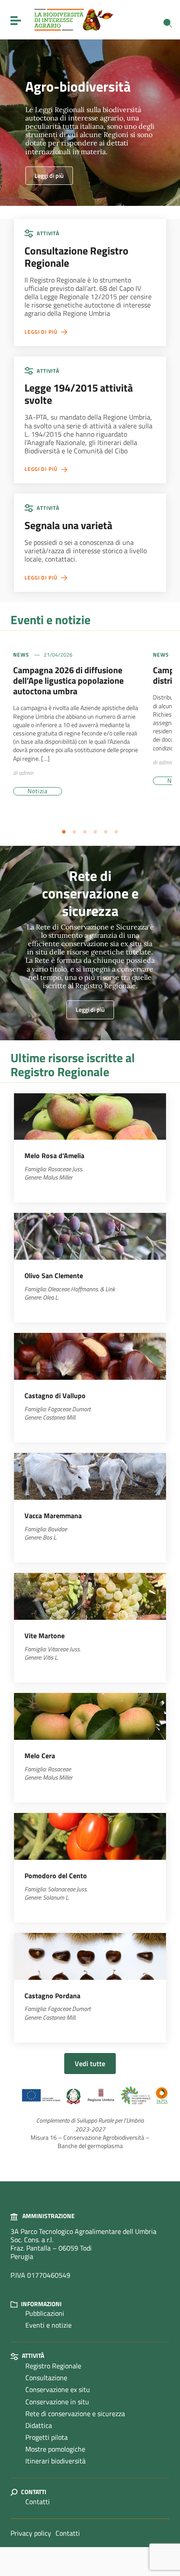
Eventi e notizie (48, 2325)
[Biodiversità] (74, 19)
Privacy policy (31, 2533)
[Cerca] (168, 23)
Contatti (38, 2502)
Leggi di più (49, 175)
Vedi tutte (90, 2064)
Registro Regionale (53, 2366)
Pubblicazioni (45, 2313)
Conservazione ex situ (58, 2389)
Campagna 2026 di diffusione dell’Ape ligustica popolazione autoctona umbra (68, 680)
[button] (64, 832)
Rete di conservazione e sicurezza (75, 2413)
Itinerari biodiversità (55, 2461)
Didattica (39, 2425)
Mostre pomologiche (55, 2449)
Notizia (38, 791)
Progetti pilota (47, 2437)
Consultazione (46, 2378)
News (21, 655)
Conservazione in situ (57, 2402)
